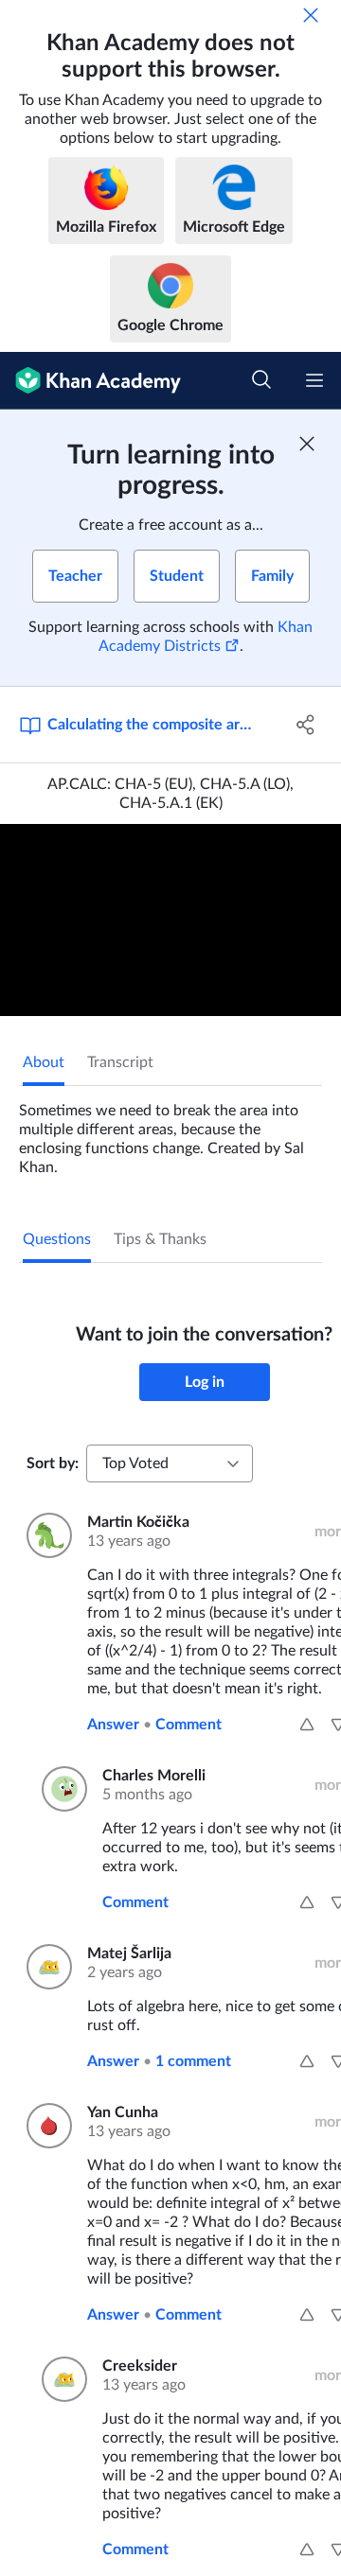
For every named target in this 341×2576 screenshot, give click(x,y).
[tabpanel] (170, 1131)
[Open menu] (314, 380)
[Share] (306, 725)
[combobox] (170, 1463)
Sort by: (53, 1463)
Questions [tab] (57, 1239)
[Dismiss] (311, 15)
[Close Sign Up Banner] (307, 444)
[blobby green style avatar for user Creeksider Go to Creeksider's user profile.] (61, 2379)
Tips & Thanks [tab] (160, 1239)
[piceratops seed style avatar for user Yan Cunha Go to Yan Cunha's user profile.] (45, 2126)
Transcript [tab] (120, 1062)
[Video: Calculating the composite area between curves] (170, 920)
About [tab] (44, 1062)
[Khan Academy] (90, 381)
